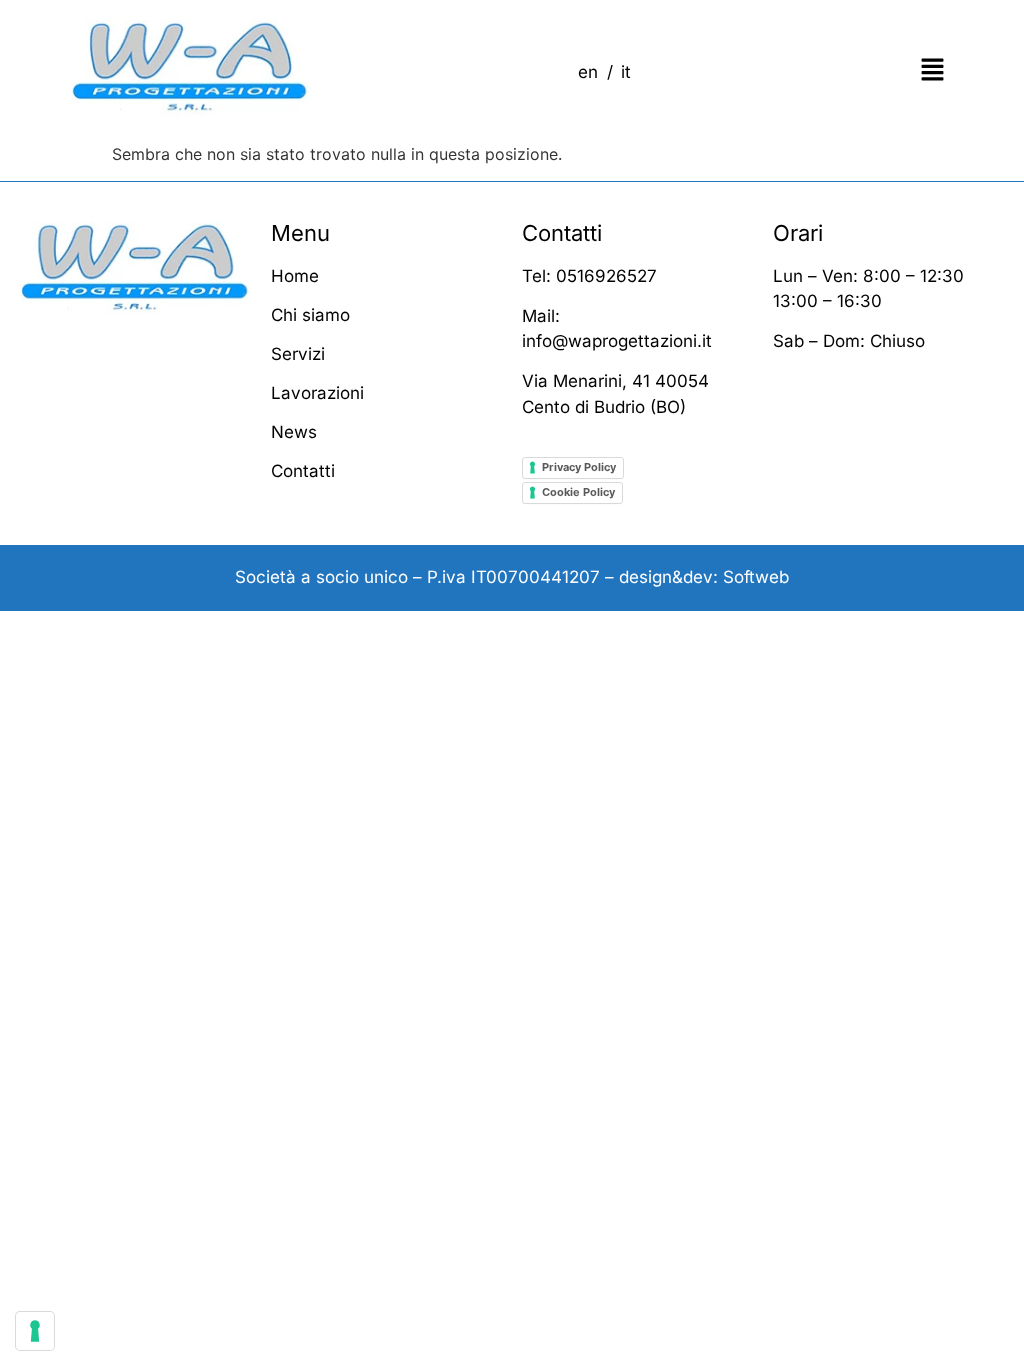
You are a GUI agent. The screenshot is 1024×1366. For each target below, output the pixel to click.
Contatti (303, 471)
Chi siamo (310, 315)
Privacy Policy (579, 467)
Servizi (298, 354)
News (294, 432)
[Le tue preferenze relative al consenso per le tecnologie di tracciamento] (35, 1331)
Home (295, 276)
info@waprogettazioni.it (617, 341)
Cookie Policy (578, 492)
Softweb (756, 577)
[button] (872, 70)
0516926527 (606, 276)
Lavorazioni (317, 393)
